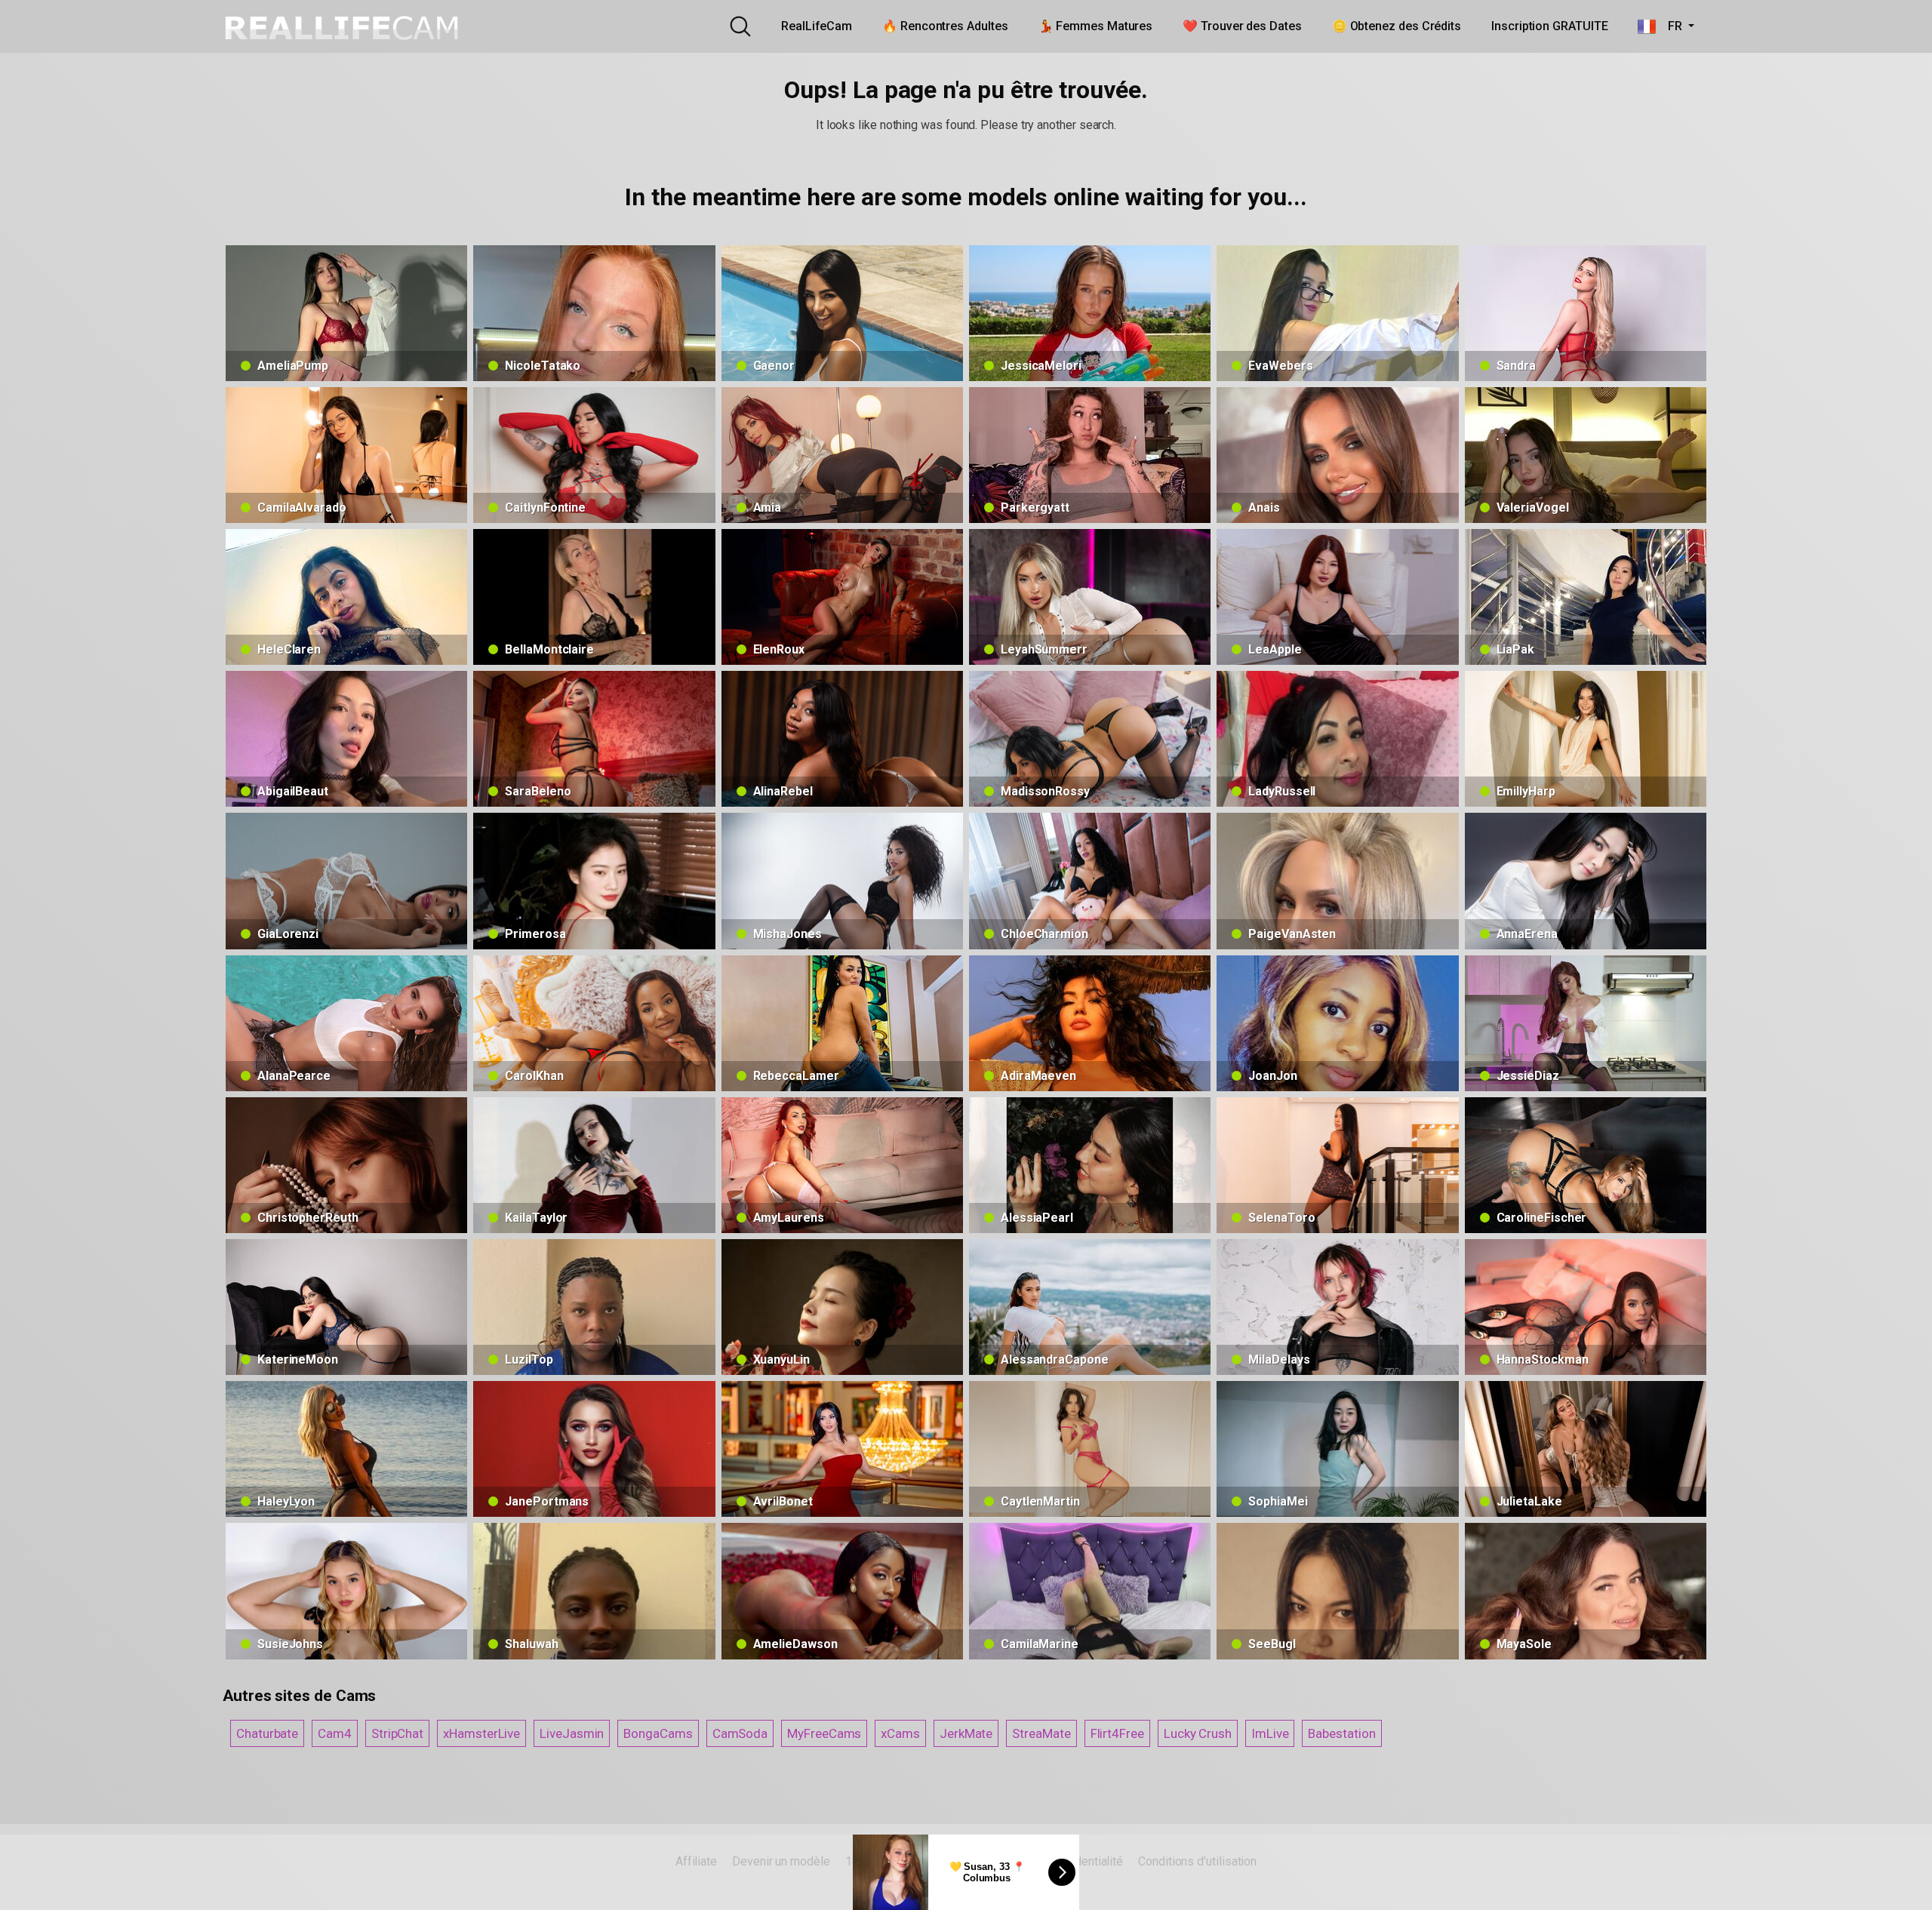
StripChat (397, 1733)
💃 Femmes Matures (1096, 26)
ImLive (1270, 1733)
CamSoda (740, 1733)
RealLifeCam (817, 26)
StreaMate (1041, 1733)
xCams (900, 1733)
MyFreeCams (824, 1733)
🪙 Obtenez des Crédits (1397, 26)
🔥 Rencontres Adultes (945, 26)
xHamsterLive (481, 1733)
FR (1670, 26)
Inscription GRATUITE (1549, 26)
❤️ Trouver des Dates (1242, 26)
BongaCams (658, 1733)
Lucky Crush (1198, 1733)
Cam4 (335, 1733)
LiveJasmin (572, 1733)
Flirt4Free (1117, 1733)
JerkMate (966, 1733)
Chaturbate (267, 1733)
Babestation (1341, 1733)
